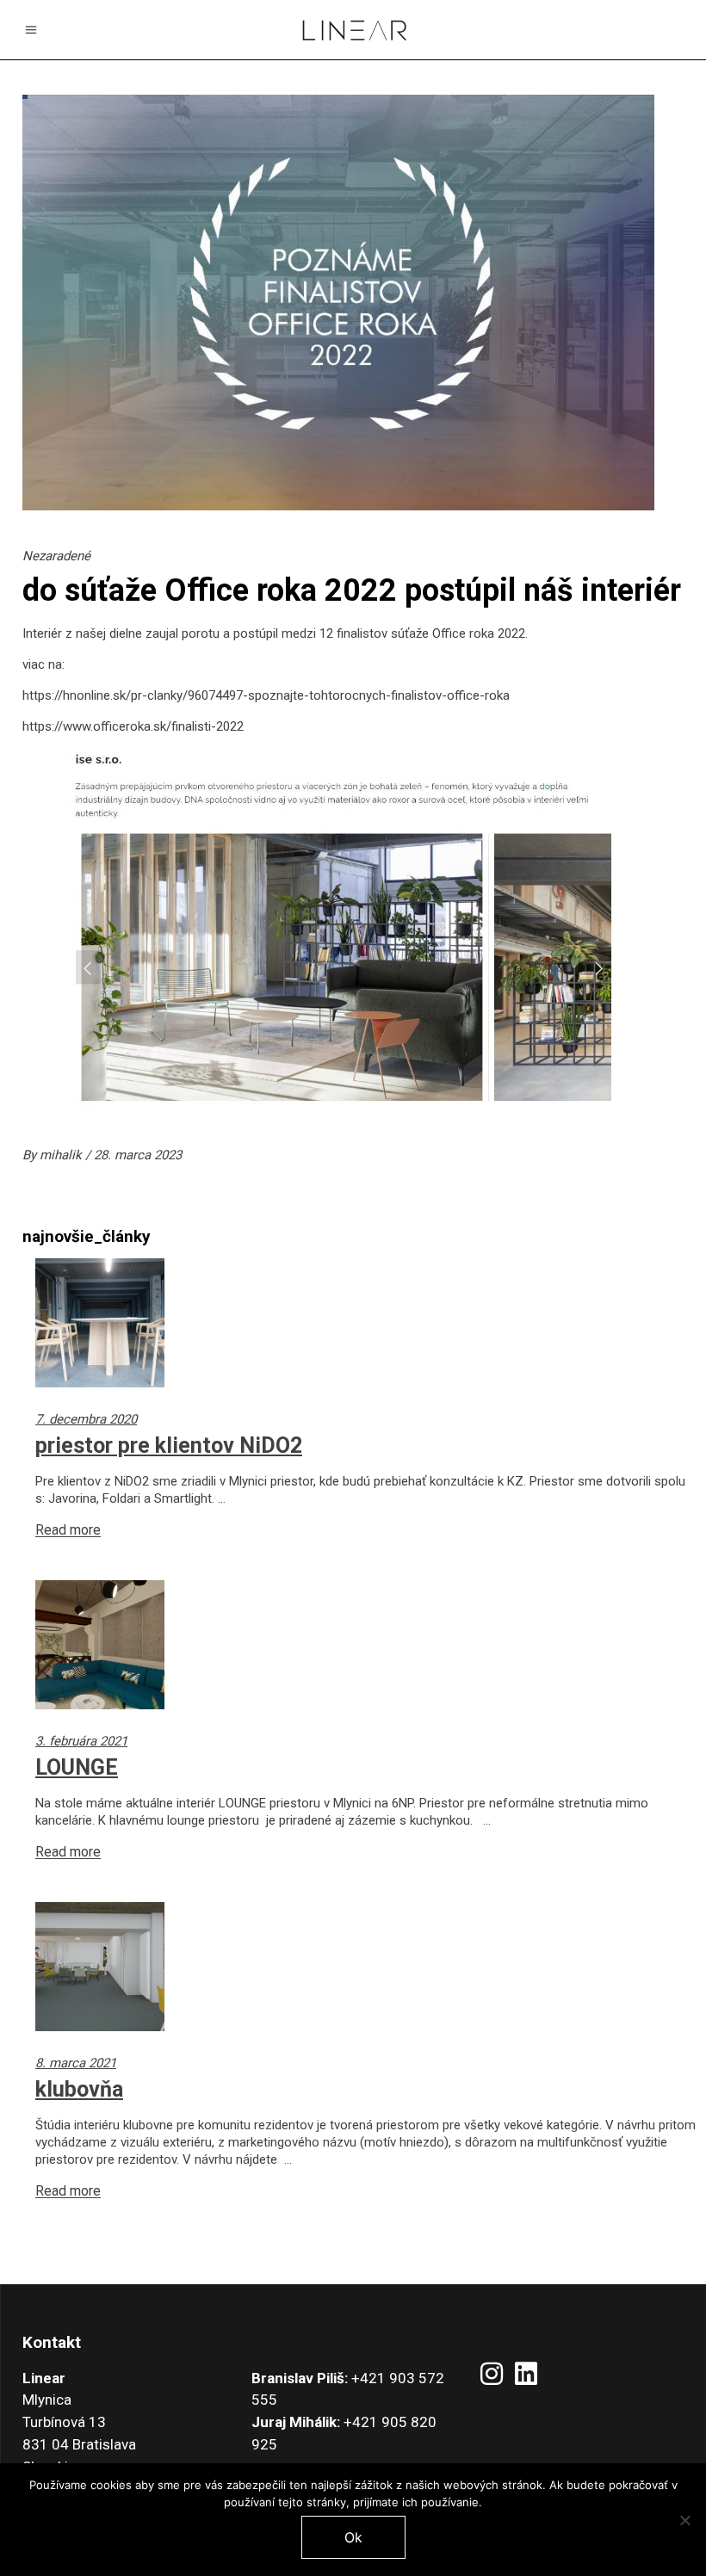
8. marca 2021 (76, 2063)
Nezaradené (56, 556)
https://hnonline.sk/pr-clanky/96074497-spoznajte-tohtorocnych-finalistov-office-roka (268, 695)
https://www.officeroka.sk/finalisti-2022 (133, 726)
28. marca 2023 (138, 1155)
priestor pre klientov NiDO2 (169, 1446)
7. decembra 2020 (86, 1419)
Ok (353, 2537)
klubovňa (79, 2089)
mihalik (62, 1155)
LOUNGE (77, 1767)
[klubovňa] (366, 1967)
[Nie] (684, 2520)
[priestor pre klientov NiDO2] (366, 1323)
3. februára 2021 (81, 1741)
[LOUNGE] (366, 1645)
